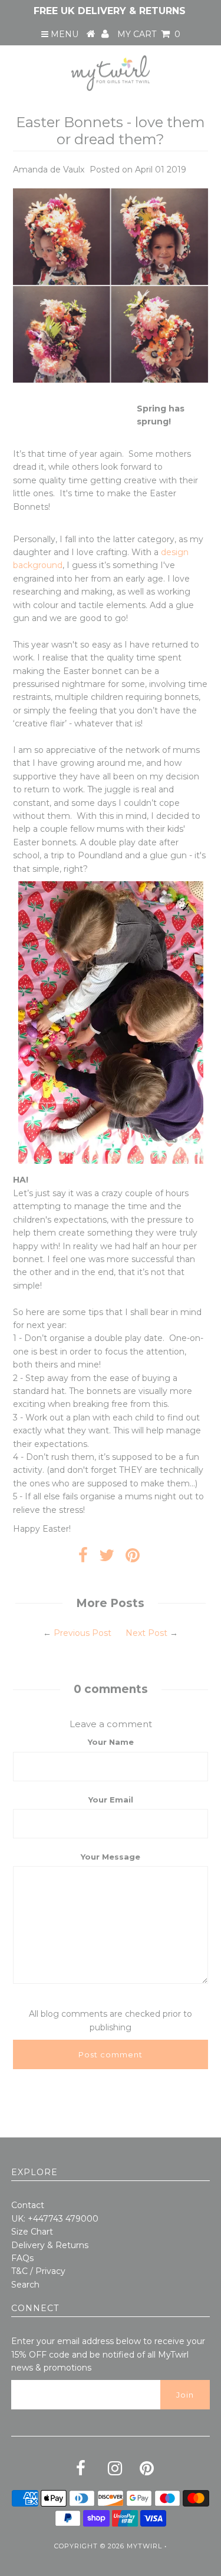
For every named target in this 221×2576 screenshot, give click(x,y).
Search (25, 2285)
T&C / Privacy (38, 2271)
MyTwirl (144, 2546)
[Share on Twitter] (107, 1558)
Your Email (111, 1800)
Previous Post (83, 1633)
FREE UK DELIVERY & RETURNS (110, 11)
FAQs (22, 2258)
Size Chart (32, 2232)
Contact (28, 2205)
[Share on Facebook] (83, 1558)
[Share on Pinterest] (133, 1558)
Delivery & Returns (50, 2245)
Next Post (146, 1633)
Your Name (111, 1742)
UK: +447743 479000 (55, 2219)
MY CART (149, 34)
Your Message (111, 1857)
